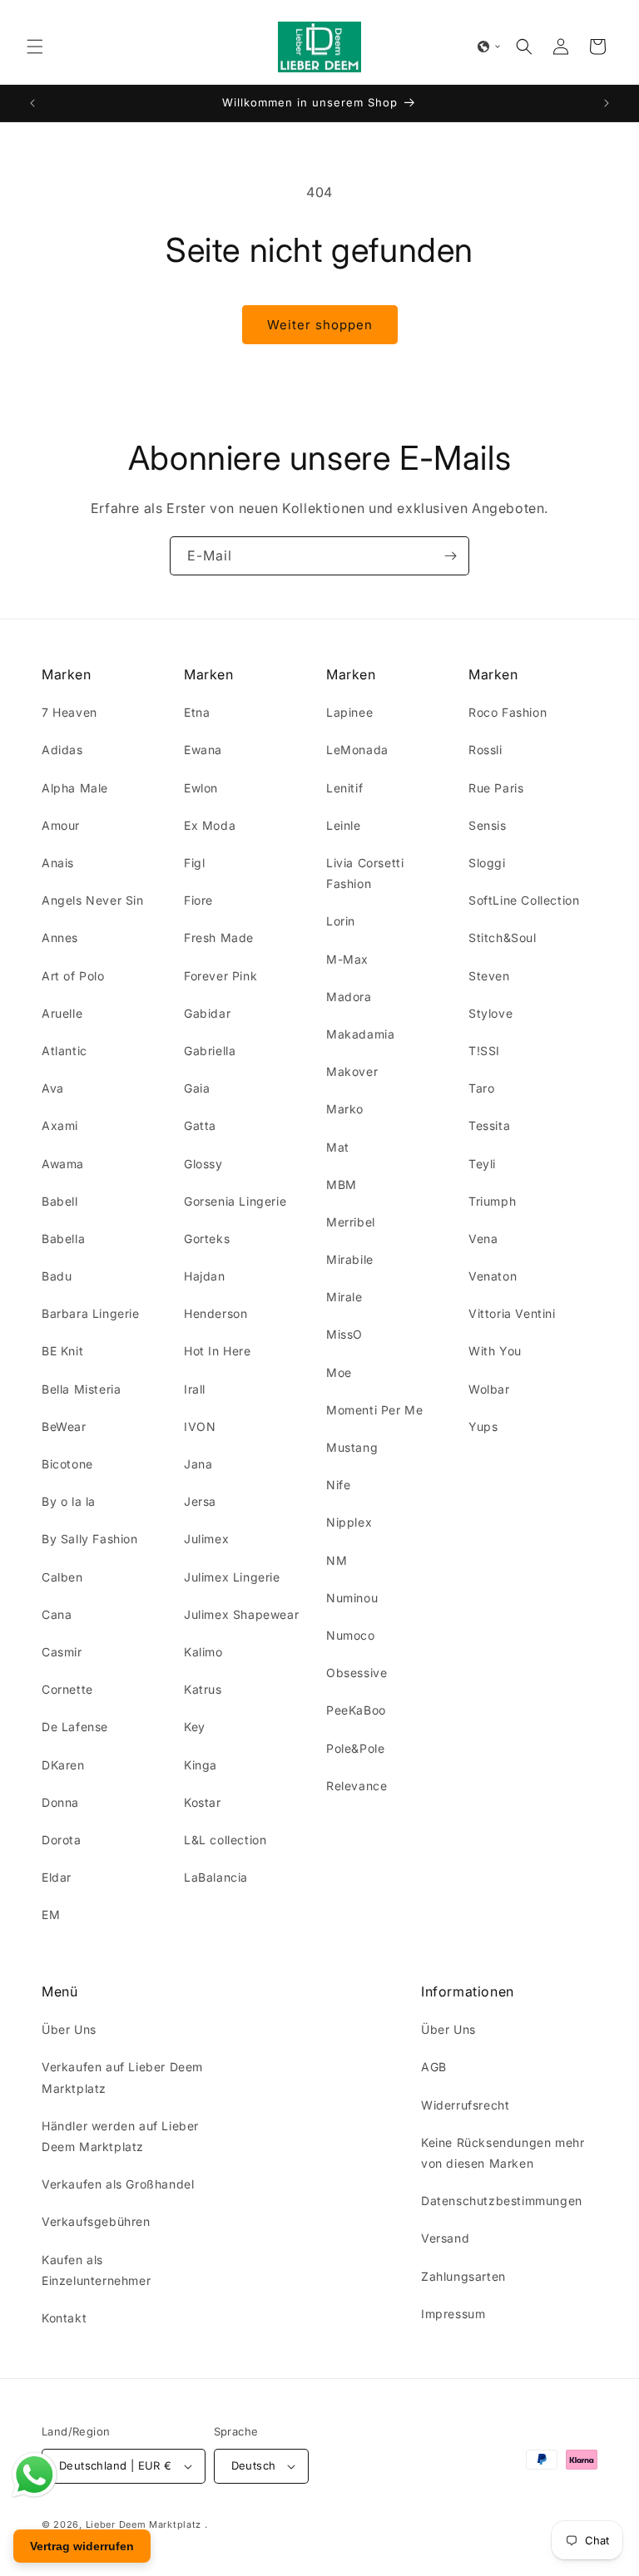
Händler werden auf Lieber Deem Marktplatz (120, 2136)
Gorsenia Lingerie (235, 1201)
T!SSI (484, 1051)
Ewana (203, 750)
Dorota (62, 1840)
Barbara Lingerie (91, 1313)
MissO (344, 1334)
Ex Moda (210, 825)
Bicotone (67, 1464)
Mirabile (350, 1259)
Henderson (215, 1313)
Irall (195, 1389)
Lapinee (349, 712)
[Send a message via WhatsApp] (35, 2475)
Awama (63, 1164)
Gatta (200, 1125)
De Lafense (75, 1727)
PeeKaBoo (356, 1710)
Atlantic (64, 1051)
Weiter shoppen (320, 325)
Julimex (206, 1539)
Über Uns (69, 2029)
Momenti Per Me (374, 1410)
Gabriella (210, 1051)
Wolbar (489, 1389)
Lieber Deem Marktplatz (144, 2524)
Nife (338, 1485)
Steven (489, 976)
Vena (483, 1239)
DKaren (63, 1765)
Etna (197, 712)
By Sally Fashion (90, 1539)
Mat (338, 1147)
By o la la (69, 1501)
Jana (198, 1464)
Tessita (489, 1125)
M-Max (347, 959)
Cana (57, 1614)
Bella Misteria (81, 1389)
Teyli (482, 1164)
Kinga (201, 1765)
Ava (53, 1088)
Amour (61, 825)
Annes (60, 938)
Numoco (351, 1635)
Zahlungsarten (463, 2276)
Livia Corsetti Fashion (365, 873)
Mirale (344, 1297)
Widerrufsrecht (465, 2105)
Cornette (67, 1689)
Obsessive (357, 1673)
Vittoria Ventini (512, 1313)
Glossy (203, 1164)
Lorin (341, 921)
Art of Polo (73, 976)
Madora (349, 997)
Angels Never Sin (93, 900)
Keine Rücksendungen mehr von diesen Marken (503, 2153)
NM (337, 1560)
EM (51, 1915)
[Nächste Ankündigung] (607, 103)
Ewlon (201, 788)
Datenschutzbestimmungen (502, 2201)
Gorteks (207, 1239)
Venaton (493, 1276)
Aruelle (62, 1013)
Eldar (57, 1877)
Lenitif (344, 788)
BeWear (64, 1426)
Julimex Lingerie (232, 1577)
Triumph (492, 1201)
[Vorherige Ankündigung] (32, 103)
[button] (35, 47)
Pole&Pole (355, 1748)
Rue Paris (496, 788)
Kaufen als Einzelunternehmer (96, 2270)
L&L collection (225, 1840)
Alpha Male (75, 788)
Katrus (203, 1689)
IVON (200, 1426)
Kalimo (203, 1652)
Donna (60, 1802)
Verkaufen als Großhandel (118, 2184)
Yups (483, 1426)
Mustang (352, 1447)
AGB (434, 2067)
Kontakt (64, 2318)
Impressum (453, 2314)
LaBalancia (216, 1877)
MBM (342, 1184)
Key (195, 1727)
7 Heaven (69, 712)
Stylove (490, 1013)
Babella (63, 1239)
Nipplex (349, 1522)
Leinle (344, 825)
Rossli (485, 750)
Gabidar (207, 1013)
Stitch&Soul (503, 938)
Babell (60, 1201)
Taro (481, 1088)
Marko (345, 1109)
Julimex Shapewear (241, 1614)
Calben (62, 1577)
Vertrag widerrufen (82, 2546)
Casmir (62, 1652)
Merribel (351, 1222)
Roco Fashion (508, 712)
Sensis (488, 825)
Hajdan (205, 1276)
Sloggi (487, 863)
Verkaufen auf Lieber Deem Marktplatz (122, 2077)
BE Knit (62, 1351)
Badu (57, 1276)
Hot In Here (218, 1351)
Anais (58, 863)
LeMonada (357, 750)
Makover (352, 1071)
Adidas (62, 750)
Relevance (357, 1786)
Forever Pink (220, 976)
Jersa (200, 1501)
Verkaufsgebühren (96, 2221)
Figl (194, 863)
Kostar (203, 1802)
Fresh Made (219, 938)
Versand (445, 2238)
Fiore (198, 900)
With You (495, 1351)
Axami (60, 1125)
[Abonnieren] (450, 556)
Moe (339, 1372)
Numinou (352, 1598)
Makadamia (360, 1034)
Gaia (197, 1088)
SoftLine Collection (524, 900)
